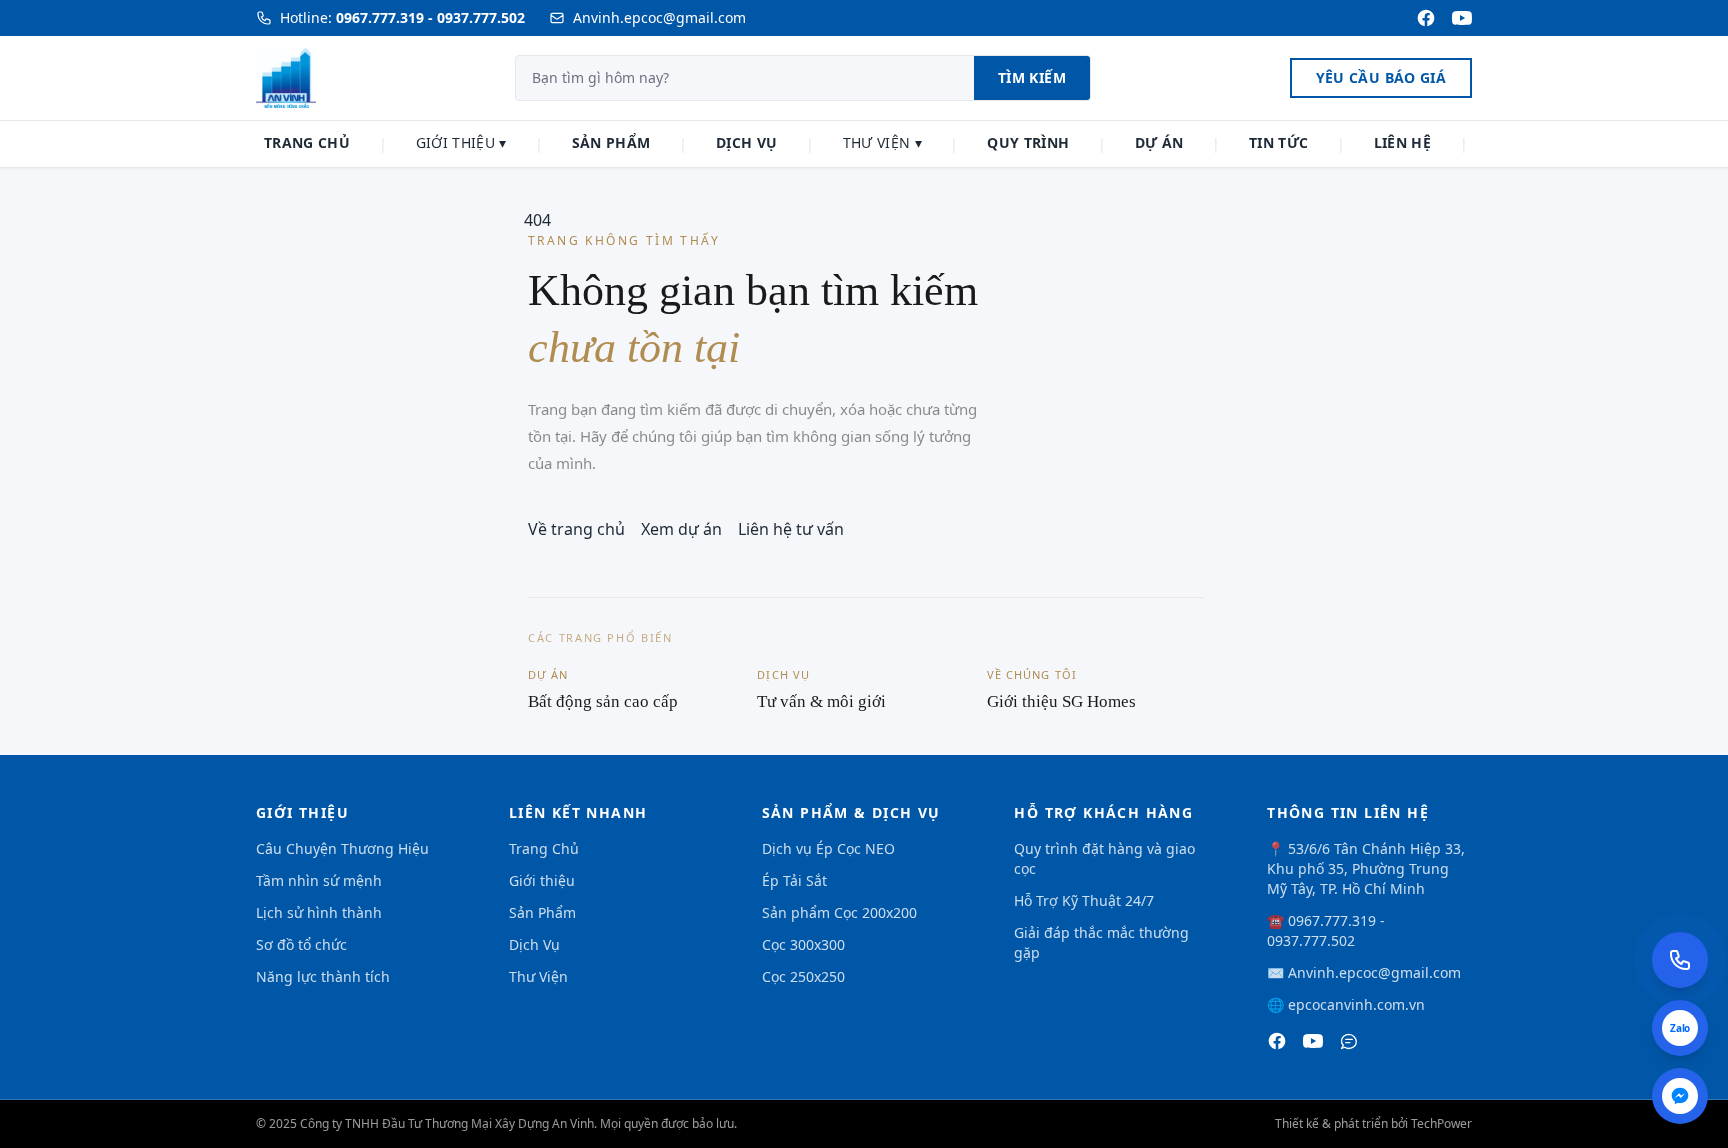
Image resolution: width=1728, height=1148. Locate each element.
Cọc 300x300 (803, 944)
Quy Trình (1028, 142)
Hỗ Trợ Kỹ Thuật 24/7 (1084, 900)
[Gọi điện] (1680, 960)
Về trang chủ (576, 529)
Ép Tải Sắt (794, 880)
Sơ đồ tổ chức (301, 944)
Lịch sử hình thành (319, 912)
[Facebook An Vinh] (1426, 18)
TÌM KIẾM (1032, 77)
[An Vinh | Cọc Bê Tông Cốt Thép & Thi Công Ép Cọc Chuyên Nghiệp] (1277, 1041)
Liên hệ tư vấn (791, 529)
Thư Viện (882, 142)
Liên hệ (1402, 142)
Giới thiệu (461, 142)
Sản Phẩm (611, 142)
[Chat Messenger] (1680, 1096)
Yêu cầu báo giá (1381, 77)
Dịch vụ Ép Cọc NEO (828, 848)
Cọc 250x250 (803, 976)
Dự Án (1159, 142)
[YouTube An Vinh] (1462, 18)
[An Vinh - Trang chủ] (286, 78)
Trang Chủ (307, 142)
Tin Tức (1278, 142)
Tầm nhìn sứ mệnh (319, 880)
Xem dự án (681, 529)
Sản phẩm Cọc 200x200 (839, 912)
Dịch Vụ (746, 142)
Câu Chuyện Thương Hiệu (342, 848)
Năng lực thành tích (323, 976)
